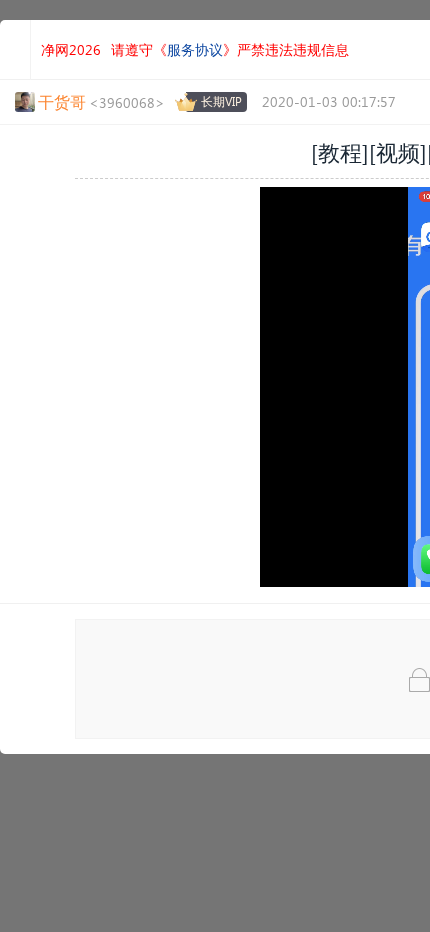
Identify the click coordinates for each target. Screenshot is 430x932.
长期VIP (221, 101)
